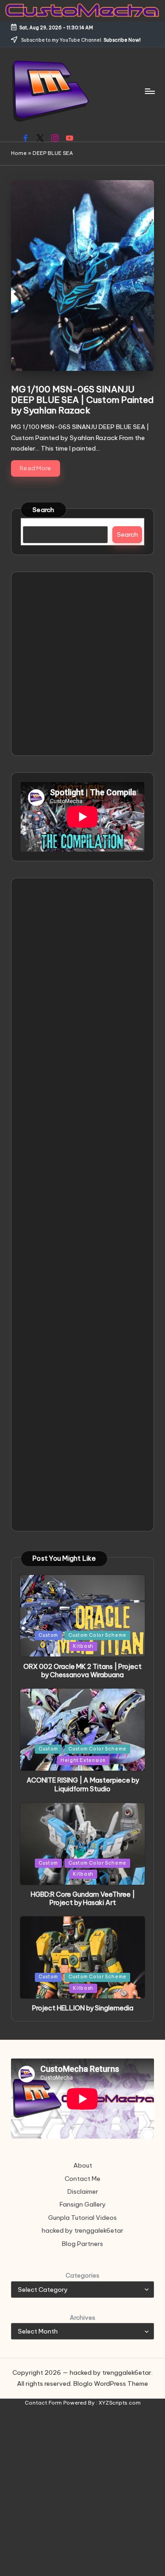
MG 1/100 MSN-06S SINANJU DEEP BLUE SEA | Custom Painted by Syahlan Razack (82, 400)
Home (19, 153)
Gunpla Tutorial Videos (82, 2218)
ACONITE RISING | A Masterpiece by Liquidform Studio (83, 1785)
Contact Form (43, 2403)
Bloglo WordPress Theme (111, 2383)
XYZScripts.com (120, 2403)
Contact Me (82, 2179)
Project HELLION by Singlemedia (83, 2008)
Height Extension (83, 1760)
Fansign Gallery (83, 2204)
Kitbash (83, 1646)
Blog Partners (82, 2244)
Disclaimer (83, 2191)
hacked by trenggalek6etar (82, 2230)
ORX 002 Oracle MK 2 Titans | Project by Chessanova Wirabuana (82, 1671)
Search (44, 510)
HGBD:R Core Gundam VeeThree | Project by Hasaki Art (83, 1899)
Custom (48, 1635)
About (83, 2165)
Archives (82, 2317)
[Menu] (149, 91)
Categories (82, 2275)
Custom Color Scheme (97, 1635)
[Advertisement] (82, 664)
